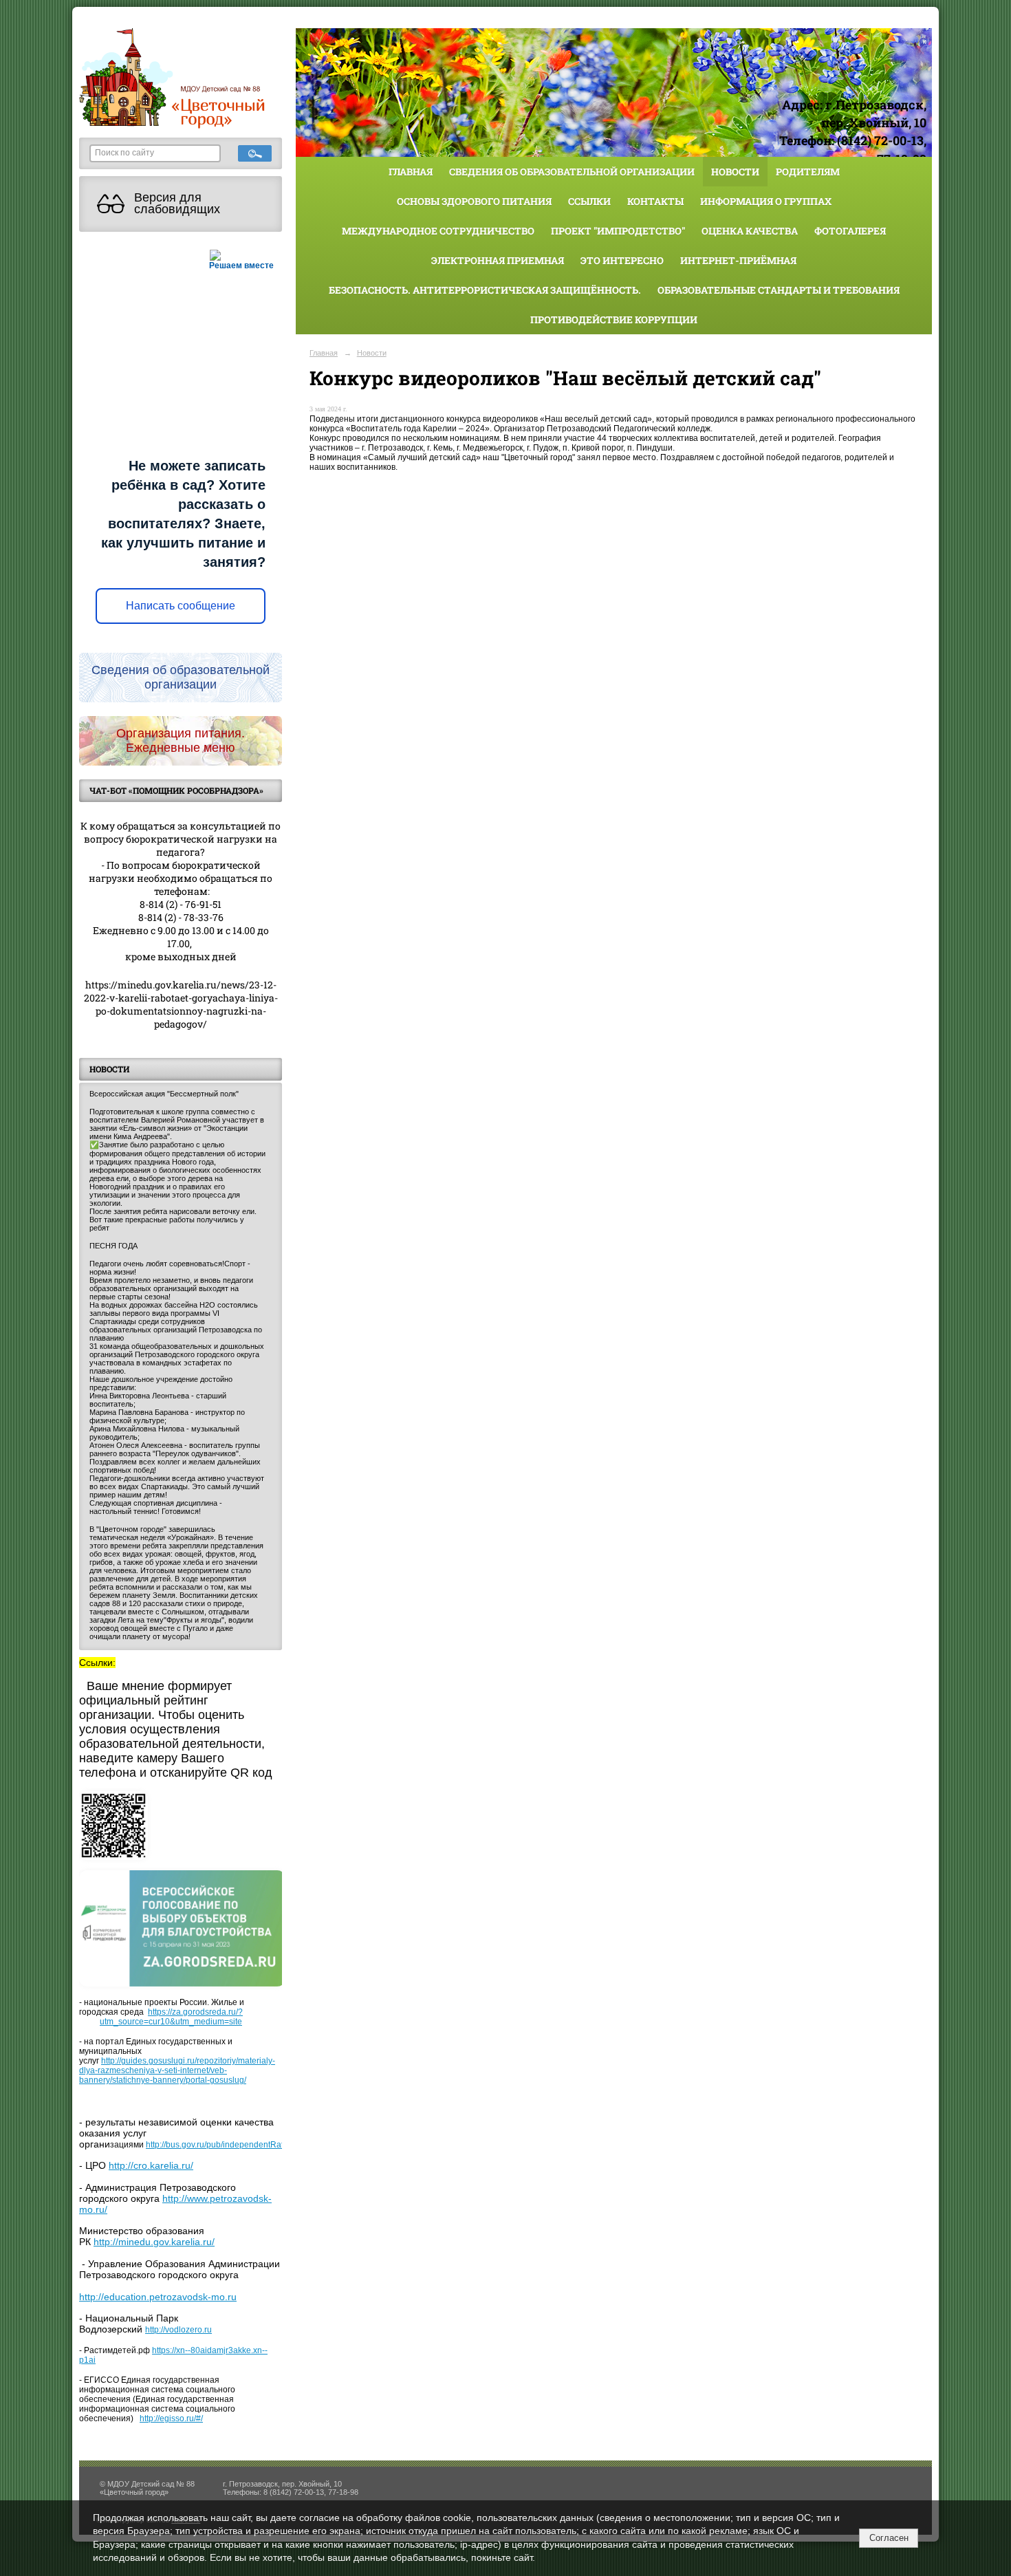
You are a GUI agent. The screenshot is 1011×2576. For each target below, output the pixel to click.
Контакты (655, 201)
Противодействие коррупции (614, 320)
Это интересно (622, 260)
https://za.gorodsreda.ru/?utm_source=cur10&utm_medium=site (171, 2017)
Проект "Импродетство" (618, 231)
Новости (735, 172)
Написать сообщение (181, 606)
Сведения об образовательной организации (572, 172)
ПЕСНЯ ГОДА (113, 1246)
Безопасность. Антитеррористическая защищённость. (485, 290)
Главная (411, 172)
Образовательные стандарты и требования (779, 290)
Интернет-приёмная (738, 260)
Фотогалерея (850, 231)
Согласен (889, 2538)
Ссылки (589, 201)
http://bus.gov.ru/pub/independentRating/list (227, 2145)
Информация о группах (766, 201)
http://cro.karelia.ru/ (151, 2165)
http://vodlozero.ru (178, 2330)
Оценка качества (750, 231)
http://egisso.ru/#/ (171, 2418)
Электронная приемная (498, 260)
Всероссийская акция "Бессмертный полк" (164, 1094)
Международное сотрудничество (438, 231)
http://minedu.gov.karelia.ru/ (154, 2242)
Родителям (808, 172)
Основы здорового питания (474, 201)
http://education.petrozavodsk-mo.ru (158, 2297)
